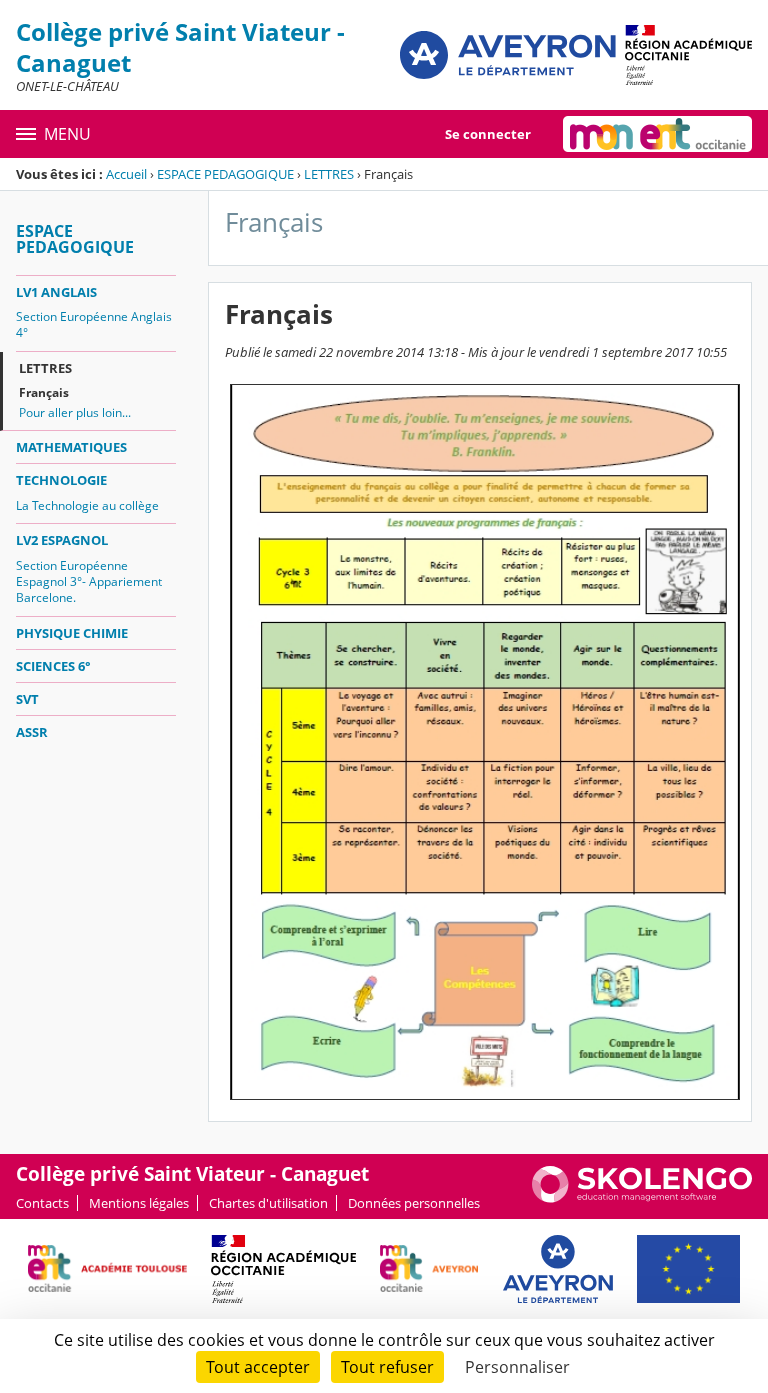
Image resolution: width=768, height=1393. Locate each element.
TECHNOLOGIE (61, 480)
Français (44, 392)
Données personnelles (414, 1203)
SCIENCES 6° (53, 666)
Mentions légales (139, 1203)
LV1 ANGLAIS (56, 292)
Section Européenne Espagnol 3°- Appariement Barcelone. (89, 581)
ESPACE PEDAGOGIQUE (225, 174)
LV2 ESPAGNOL (62, 540)
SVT (27, 699)
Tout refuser (387, 1367)
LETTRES (329, 174)
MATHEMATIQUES (71, 447)
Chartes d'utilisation (268, 1203)
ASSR (32, 732)
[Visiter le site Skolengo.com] (642, 1198)
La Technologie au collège (87, 505)
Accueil (126, 174)
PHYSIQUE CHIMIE (72, 633)
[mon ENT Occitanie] (657, 134)
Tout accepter (258, 1367)
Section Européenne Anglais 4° (94, 324)
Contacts (42, 1203)
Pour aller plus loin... (75, 412)
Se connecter (488, 134)
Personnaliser (517, 1367)
